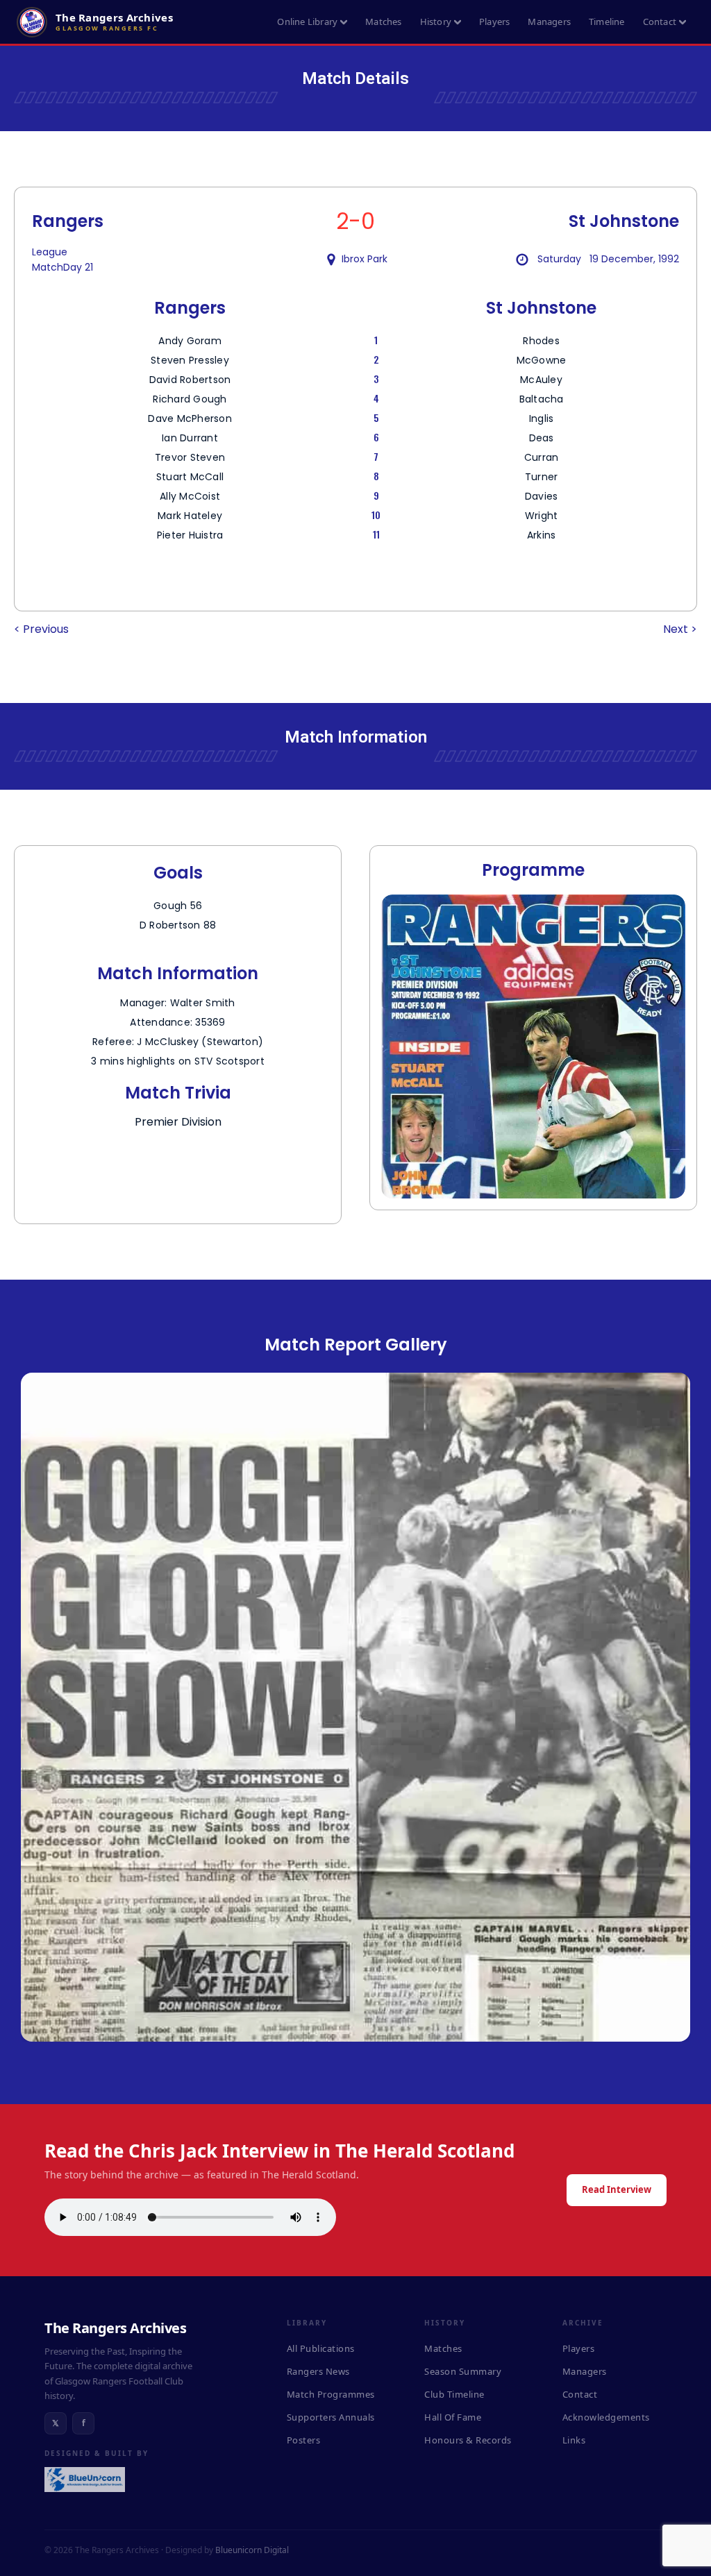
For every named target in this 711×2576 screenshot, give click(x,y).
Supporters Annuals (331, 2417)
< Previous (41, 629)
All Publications (321, 2348)
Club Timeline (454, 2394)
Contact (660, 22)
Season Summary (463, 2371)
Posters (304, 2440)
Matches (383, 22)
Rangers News (318, 2371)
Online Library (307, 22)
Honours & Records (468, 2440)
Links (574, 2440)
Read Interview (617, 2189)
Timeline (607, 22)
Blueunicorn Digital (252, 2550)
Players (494, 22)
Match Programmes (331, 2394)
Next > (680, 629)
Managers (549, 22)
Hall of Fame (453, 2417)
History (436, 22)
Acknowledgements (606, 2417)
